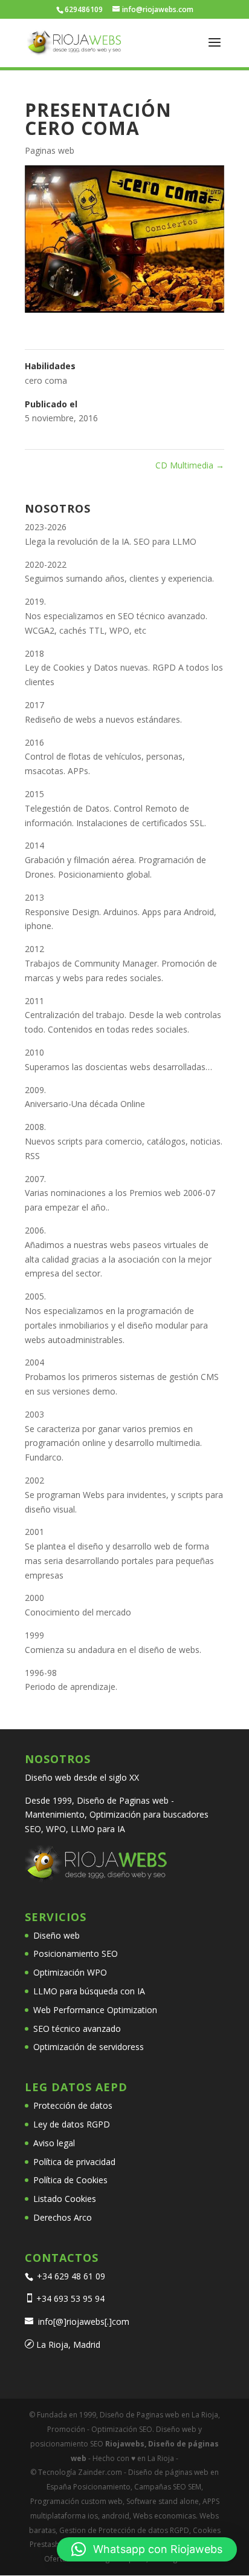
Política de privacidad (74, 2162)
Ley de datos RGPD (72, 2124)
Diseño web (57, 1935)
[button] (147, 2549)
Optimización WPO (70, 1972)
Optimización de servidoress (89, 2047)
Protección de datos (73, 2105)
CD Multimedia (190, 465)
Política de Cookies (70, 2180)
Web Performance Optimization (95, 2010)
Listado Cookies (65, 2199)
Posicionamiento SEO (76, 1953)
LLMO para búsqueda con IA (89, 1991)
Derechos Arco (63, 2217)
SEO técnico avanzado (77, 2029)
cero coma (46, 380)
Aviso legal (54, 2143)
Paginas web (50, 150)
